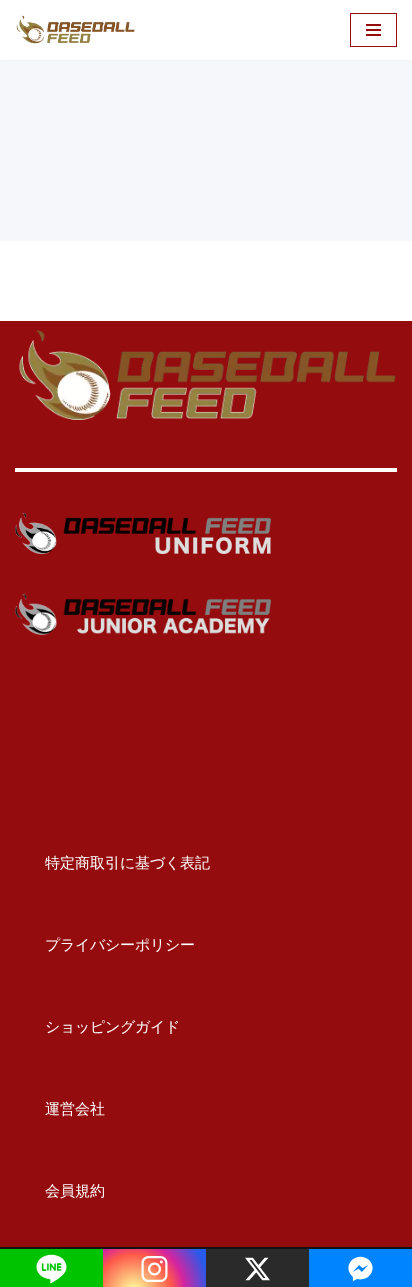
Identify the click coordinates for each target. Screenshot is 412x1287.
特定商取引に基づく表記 (112, 862)
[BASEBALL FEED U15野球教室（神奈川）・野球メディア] (75, 30)
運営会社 (60, 1108)
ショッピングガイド (97, 1026)
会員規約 (60, 1190)
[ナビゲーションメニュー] (373, 30)
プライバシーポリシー (105, 944)
